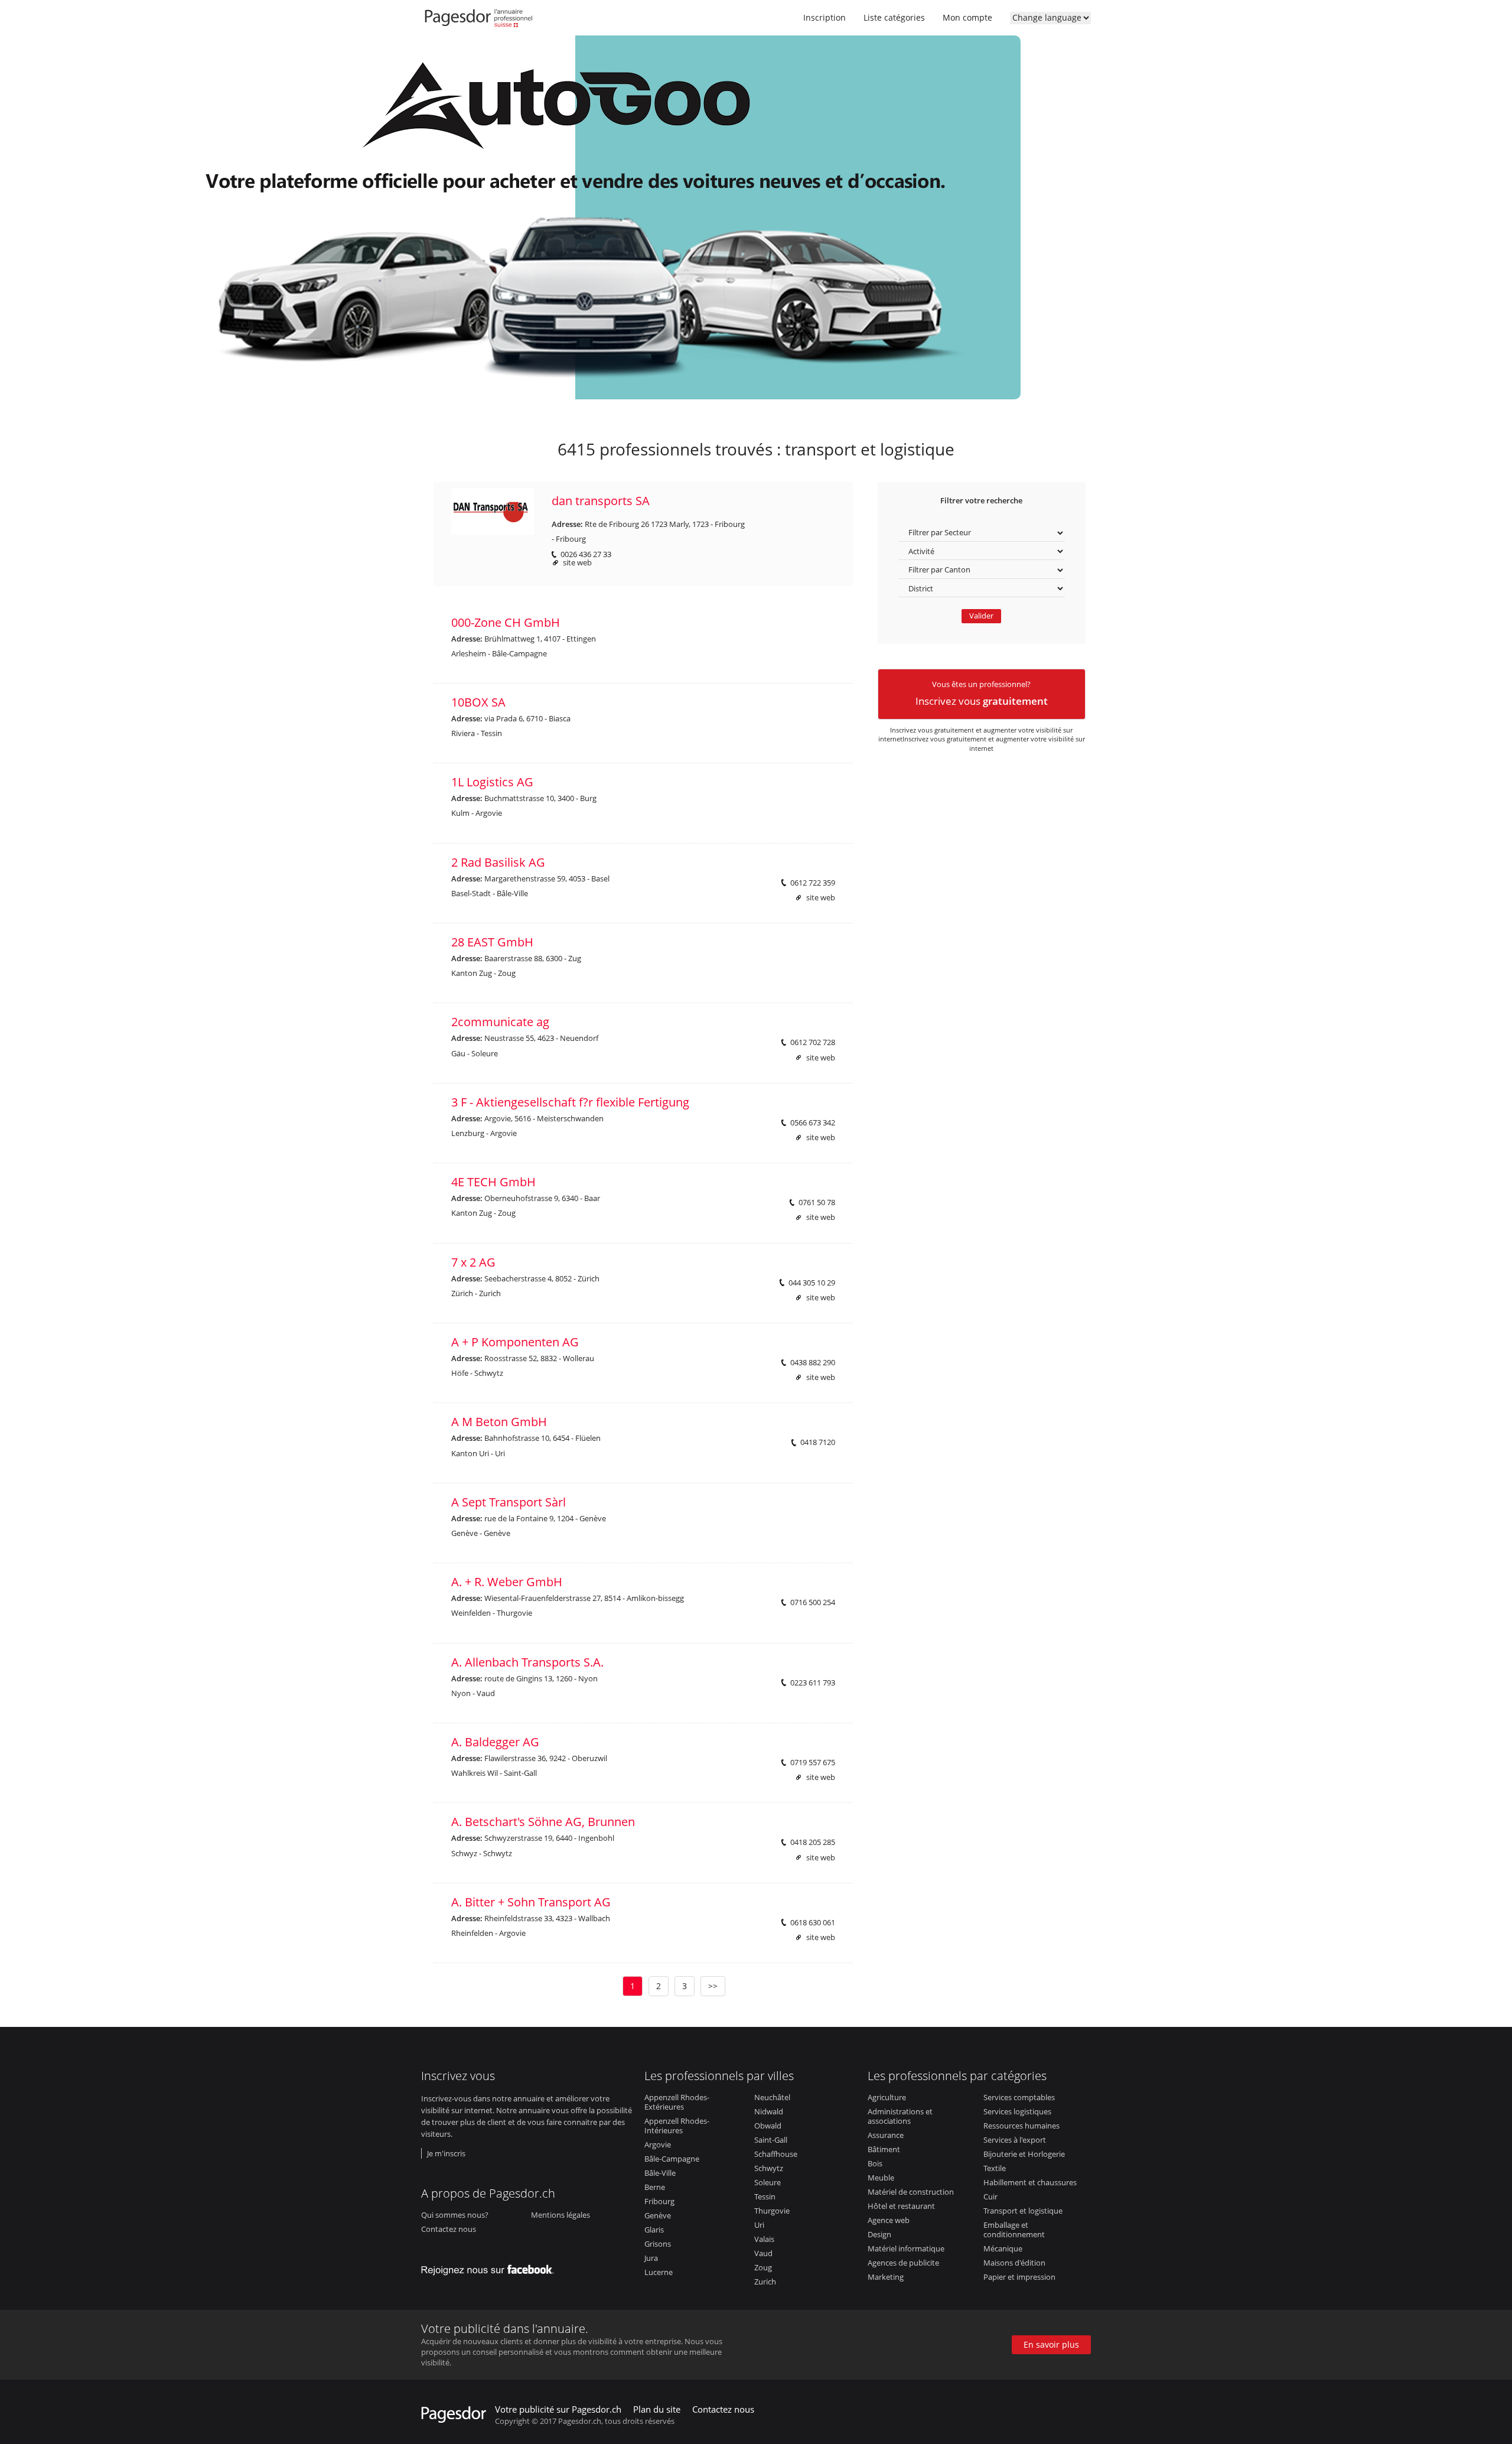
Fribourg (659, 2201)
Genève (658, 2215)
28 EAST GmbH (492, 942)
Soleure (768, 2182)
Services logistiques (1017, 2111)
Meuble (881, 2178)
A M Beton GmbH (499, 1422)
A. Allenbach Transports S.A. (527, 1662)
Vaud (763, 2253)
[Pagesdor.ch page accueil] (480, 21)
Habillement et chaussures (1030, 2182)
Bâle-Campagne (672, 2159)
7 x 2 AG (473, 1262)
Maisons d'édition (1014, 2263)
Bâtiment (884, 2149)
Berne (655, 2187)
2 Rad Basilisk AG (498, 862)
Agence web (889, 2220)
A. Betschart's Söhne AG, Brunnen (543, 1822)
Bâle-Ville (660, 2173)
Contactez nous (449, 2229)
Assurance (886, 2135)
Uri (759, 2225)
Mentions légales (561, 2215)
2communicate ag (500, 1022)
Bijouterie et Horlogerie (1024, 2154)
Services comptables (1019, 2097)
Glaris (654, 2230)
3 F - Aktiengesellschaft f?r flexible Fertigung (570, 1102)
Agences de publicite (903, 2263)
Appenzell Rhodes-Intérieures (677, 2126)
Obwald (768, 2126)
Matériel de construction (911, 2192)
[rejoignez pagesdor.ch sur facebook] (491, 2267)
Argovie (658, 2144)
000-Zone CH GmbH (506, 622)
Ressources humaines (1021, 2126)
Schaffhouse (776, 2154)
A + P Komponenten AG (515, 1342)
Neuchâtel (772, 2097)
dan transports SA (601, 501)
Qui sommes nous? (455, 2215)
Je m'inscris (446, 2153)
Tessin (765, 2196)
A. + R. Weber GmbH (507, 1582)
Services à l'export (1015, 2140)
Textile (995, 2168)
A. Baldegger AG (495, 1742)
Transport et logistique (1023, 2211)
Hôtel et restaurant (901, 2206)
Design (879, 2234)
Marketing (886, 2277)
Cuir (990, 2196)
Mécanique (1003, 2248)
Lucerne (659, 2272)
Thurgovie (772, 2211)
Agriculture (887, 2097)
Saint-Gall (771, 2140)
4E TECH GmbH (493, 1182)
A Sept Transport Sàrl (509, 1502)
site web (577, 563)
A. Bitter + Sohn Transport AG (531, 1902)
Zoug (763, 2267)
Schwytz (769, 2168)
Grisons (658, 2244)
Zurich (765, 2282)
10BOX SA (478, 702)
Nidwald (769, 2111)
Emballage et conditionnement (1014, 2230)
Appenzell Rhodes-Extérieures (677, 2102)
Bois (875, 2163)
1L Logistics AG (492, 782)
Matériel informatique (906, 2248)
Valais (764, 2239)
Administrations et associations (900, 2116)
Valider (981, 616)
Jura (651, 2258)
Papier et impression (1019, 2277)
